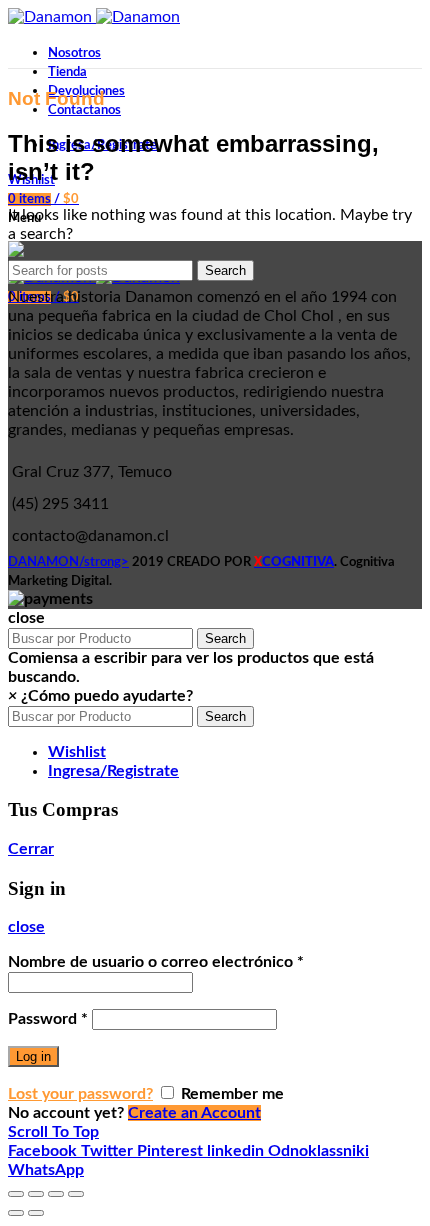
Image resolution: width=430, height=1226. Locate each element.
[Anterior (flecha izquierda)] (16, 1213)
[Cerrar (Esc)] (16, 1194)
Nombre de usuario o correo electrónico (156, 962)
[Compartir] (36, 1194)
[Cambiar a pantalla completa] (56, 1194)
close (26, 927)
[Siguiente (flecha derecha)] (36, 1213)
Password (48, 1019)
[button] (100, 696)
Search (225, 270)
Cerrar (31, 849)
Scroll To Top (53, 1132)
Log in (33, 1056)
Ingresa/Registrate (113, 771)
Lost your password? (80, 1094)
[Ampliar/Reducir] (76, 1194)
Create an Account (194, 1113)
